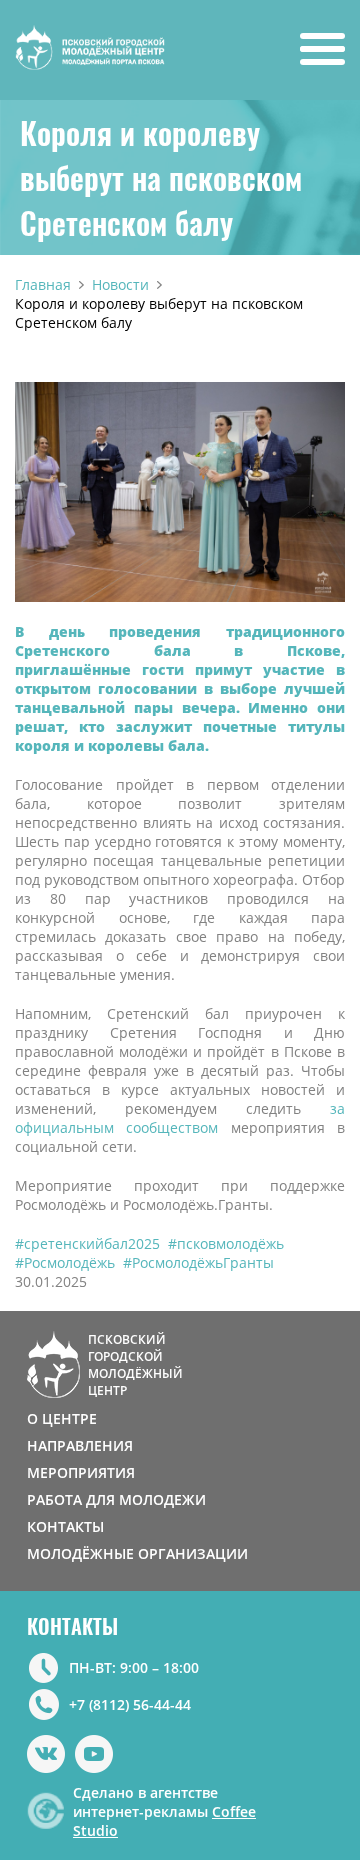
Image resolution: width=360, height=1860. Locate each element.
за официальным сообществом (180, 1118)
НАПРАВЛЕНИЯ (80, 1445)
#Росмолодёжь (65, 1262)
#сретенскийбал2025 (87, 1243)
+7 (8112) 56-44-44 (130, 1704)
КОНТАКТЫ (65, 1526)
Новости (120, 284)
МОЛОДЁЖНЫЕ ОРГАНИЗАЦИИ (137, 1553)
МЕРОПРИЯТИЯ (81, 1472)
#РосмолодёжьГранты (198, 1262)
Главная (43, 284)
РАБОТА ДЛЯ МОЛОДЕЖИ (116, 1499)
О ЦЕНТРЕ (62, 1418)
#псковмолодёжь (226, 1243)
